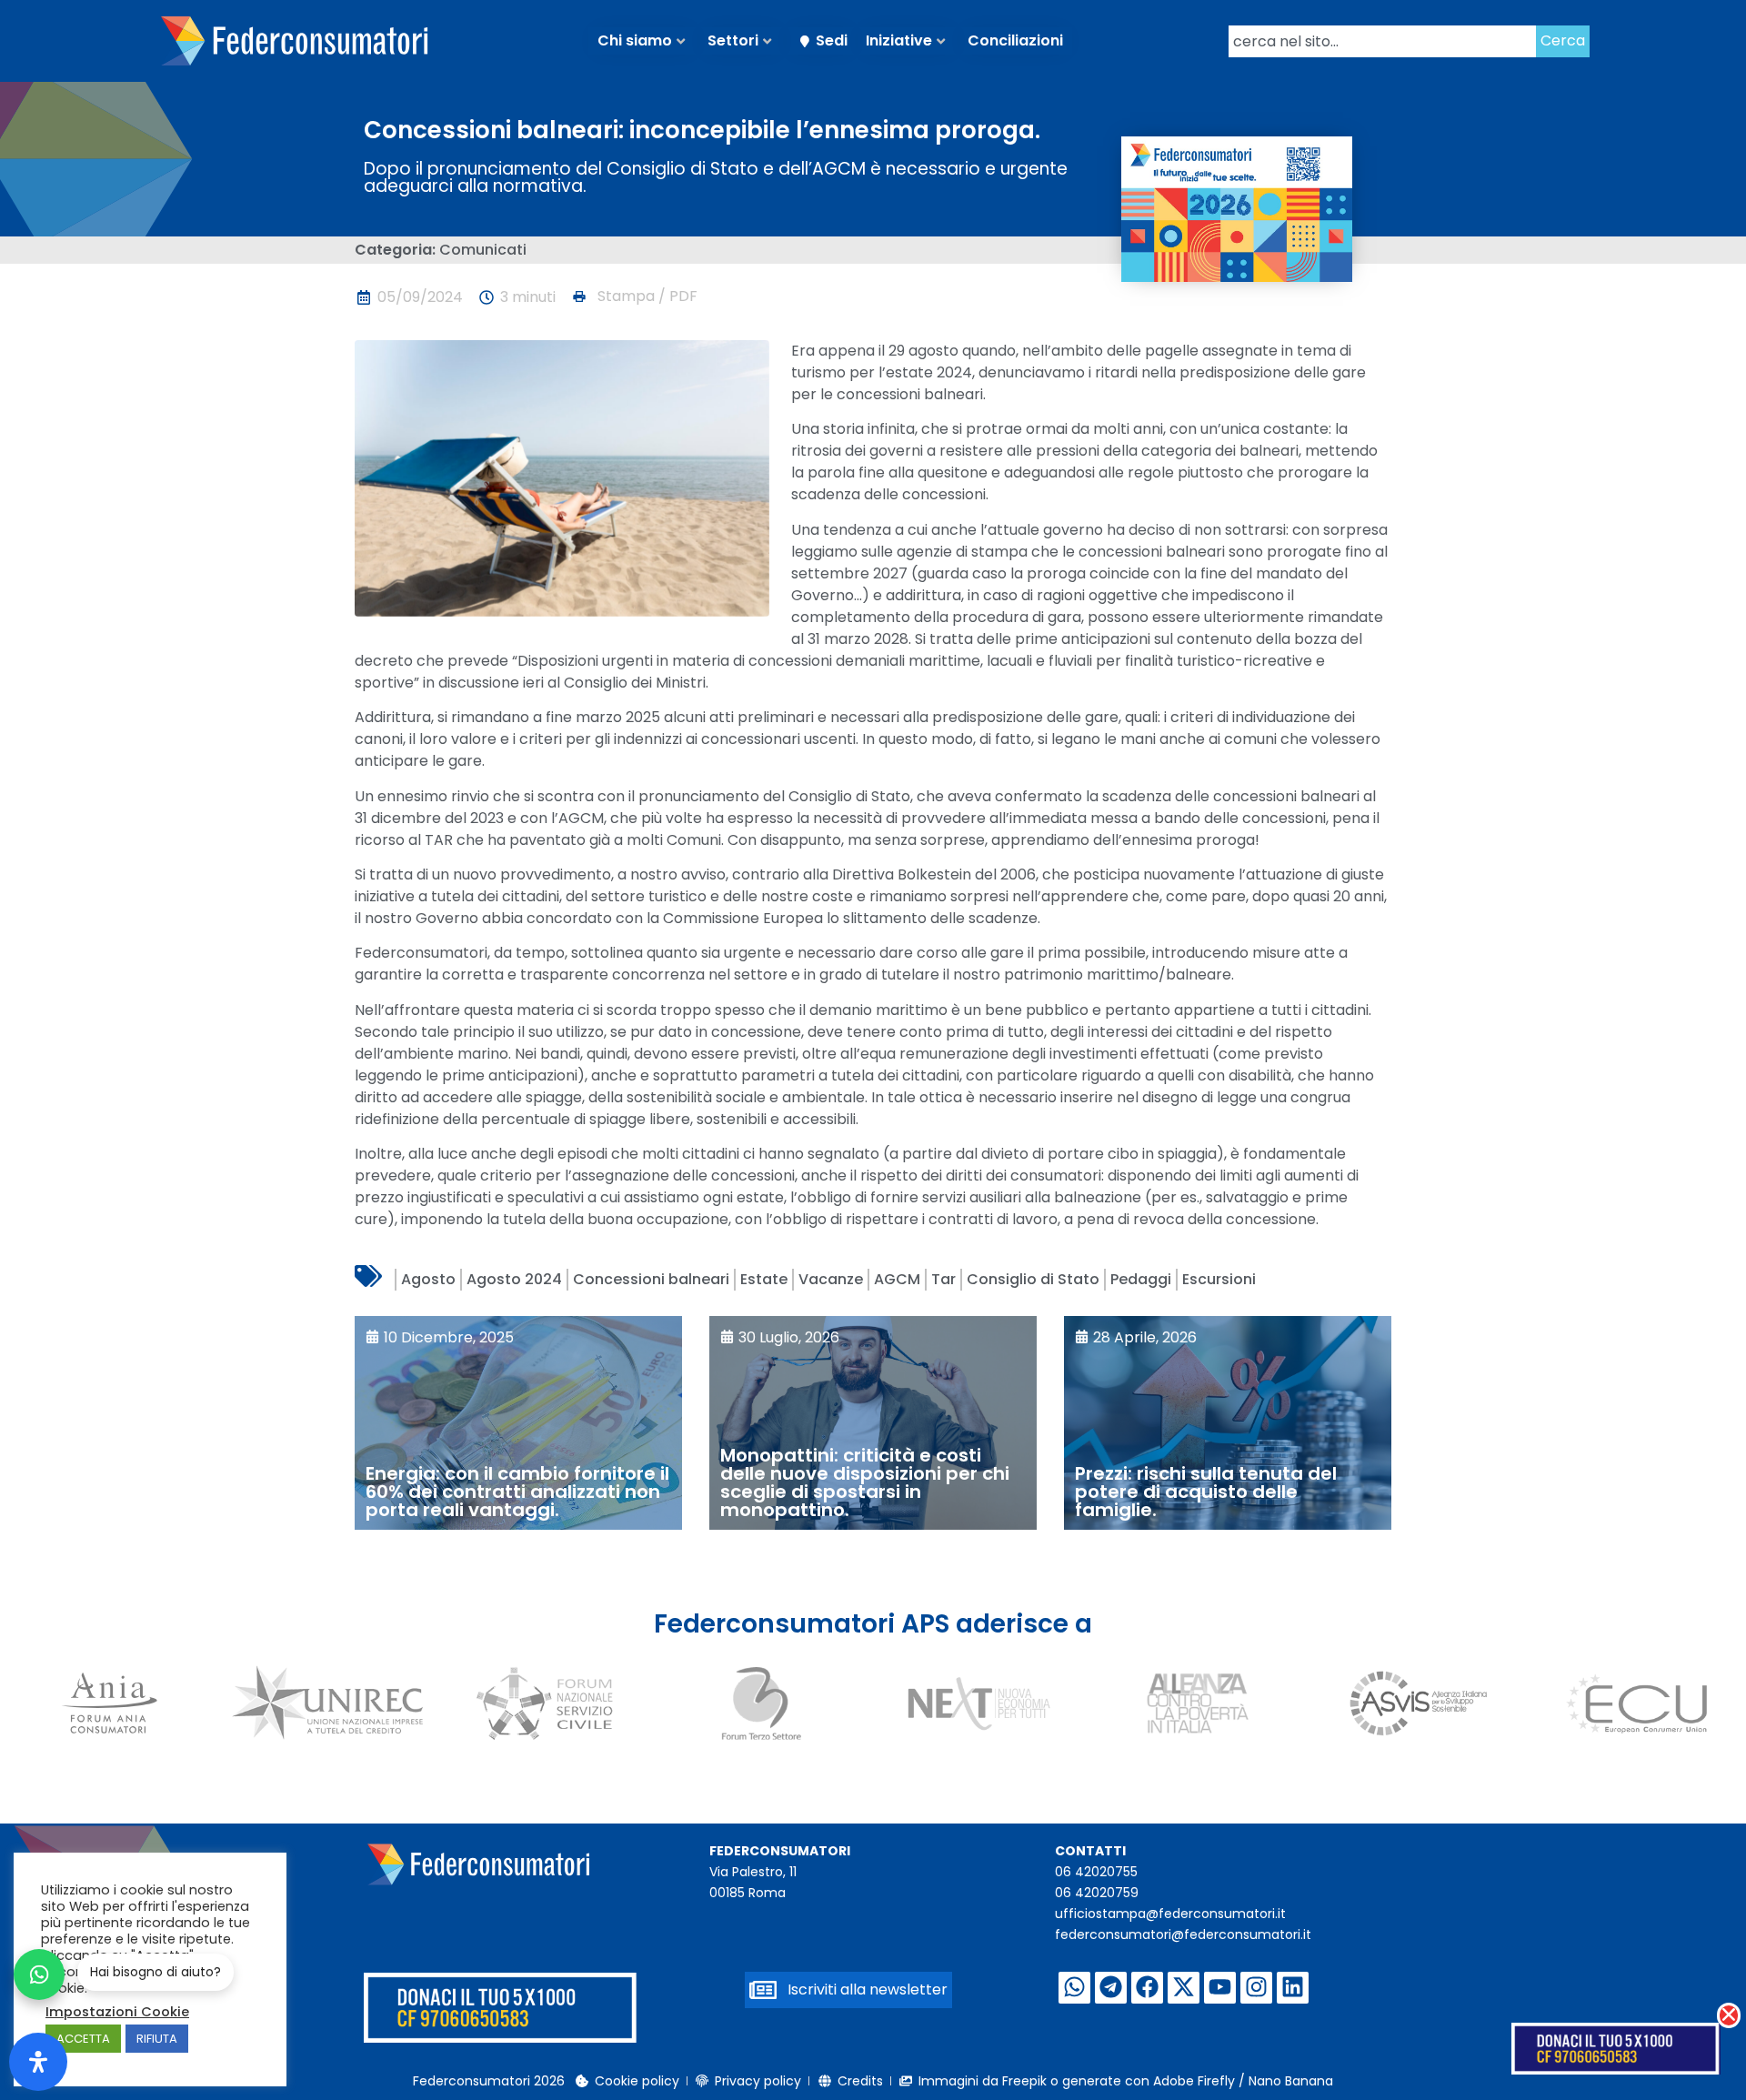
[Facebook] (1147, 1988)
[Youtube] (1220, 1988)
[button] (634, 296)
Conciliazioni (1015, 40)
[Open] (38, 2062)
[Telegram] (1111, 1988)
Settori (733, 40)
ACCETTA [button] (83, 2039)
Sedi (832, 40)
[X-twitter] (1184, 1988)
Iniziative (899, 40)
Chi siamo (635, 40)
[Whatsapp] (1074, 1988)
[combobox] (1382, 41)
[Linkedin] (1293, 1988)
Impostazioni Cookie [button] (117, 2012)
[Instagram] (1256, 1988)
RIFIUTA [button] (157, 2039)
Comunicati (483, 250)
